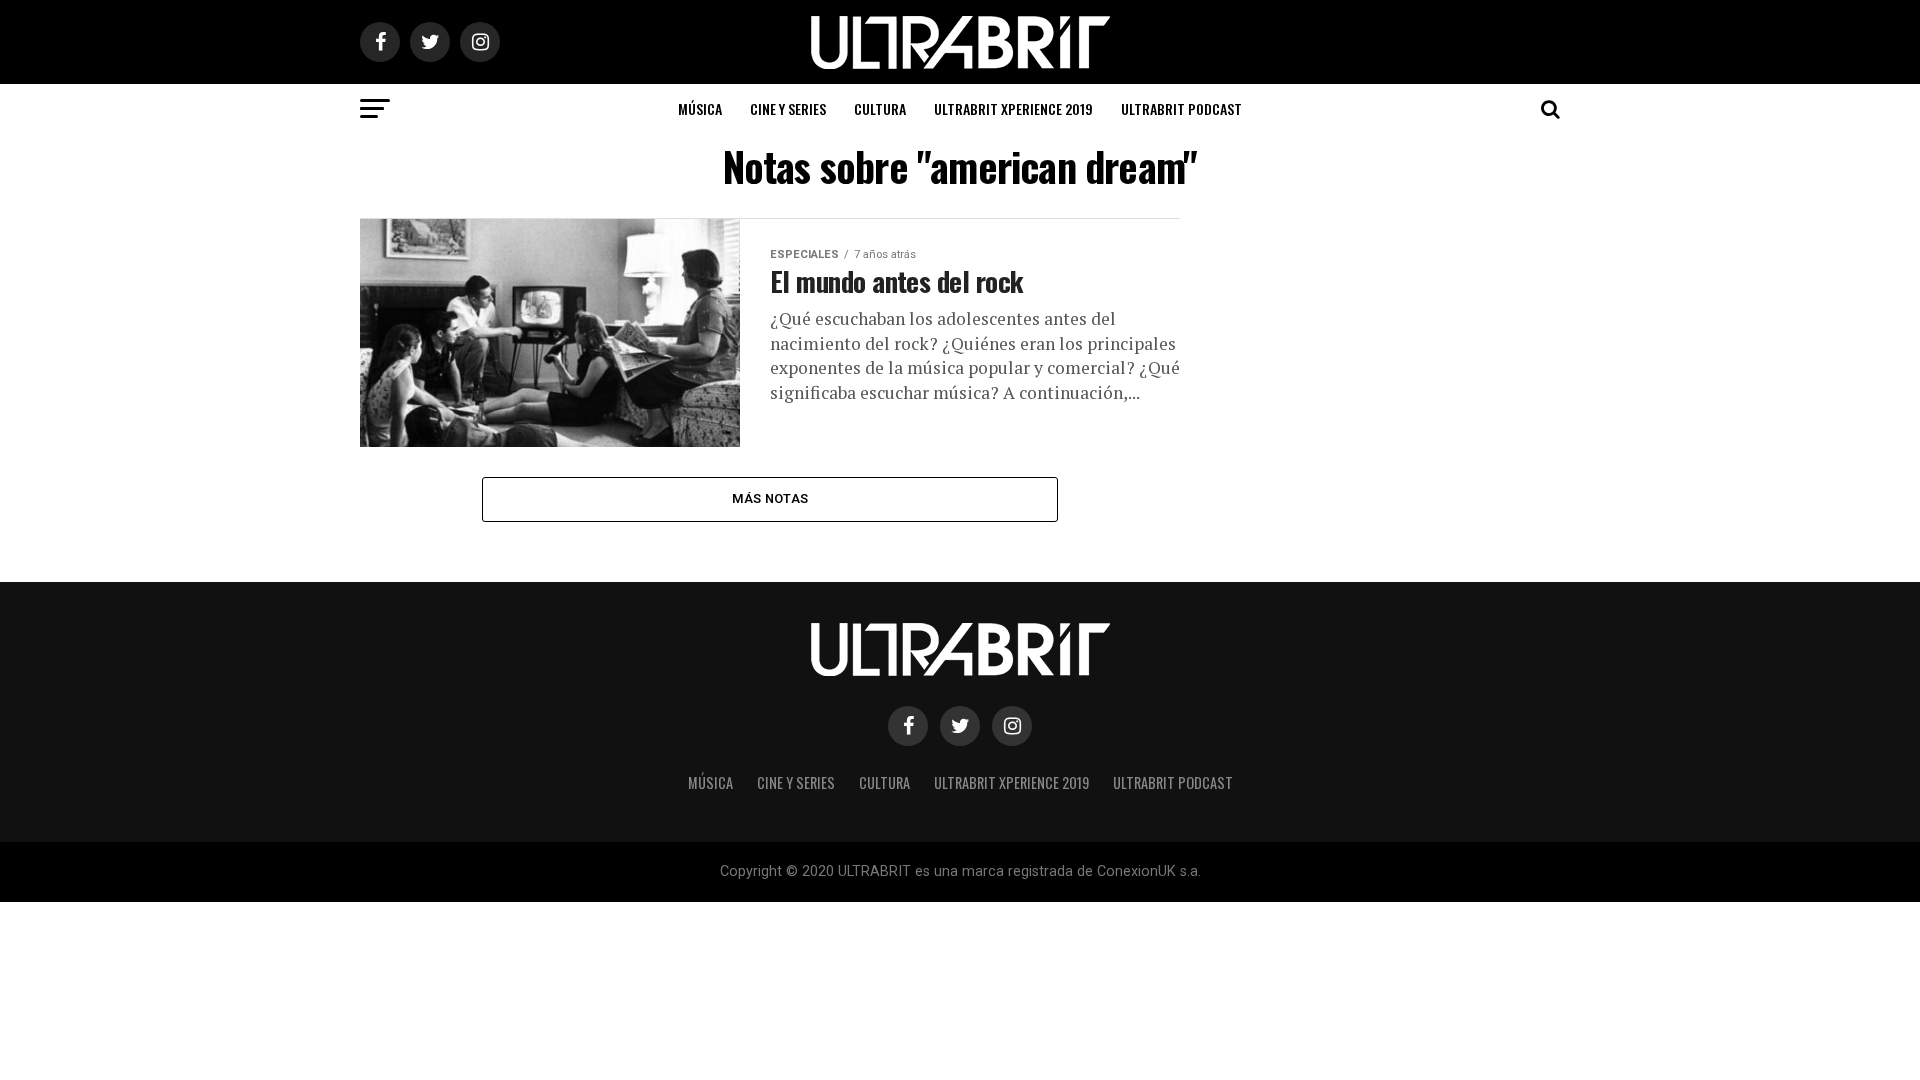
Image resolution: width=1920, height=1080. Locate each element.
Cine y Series (788, 108)
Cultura (880, 108)
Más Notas (770, 498)
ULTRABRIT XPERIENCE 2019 (1013, 108)
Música (700, 108)
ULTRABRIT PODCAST (1181, 108)
